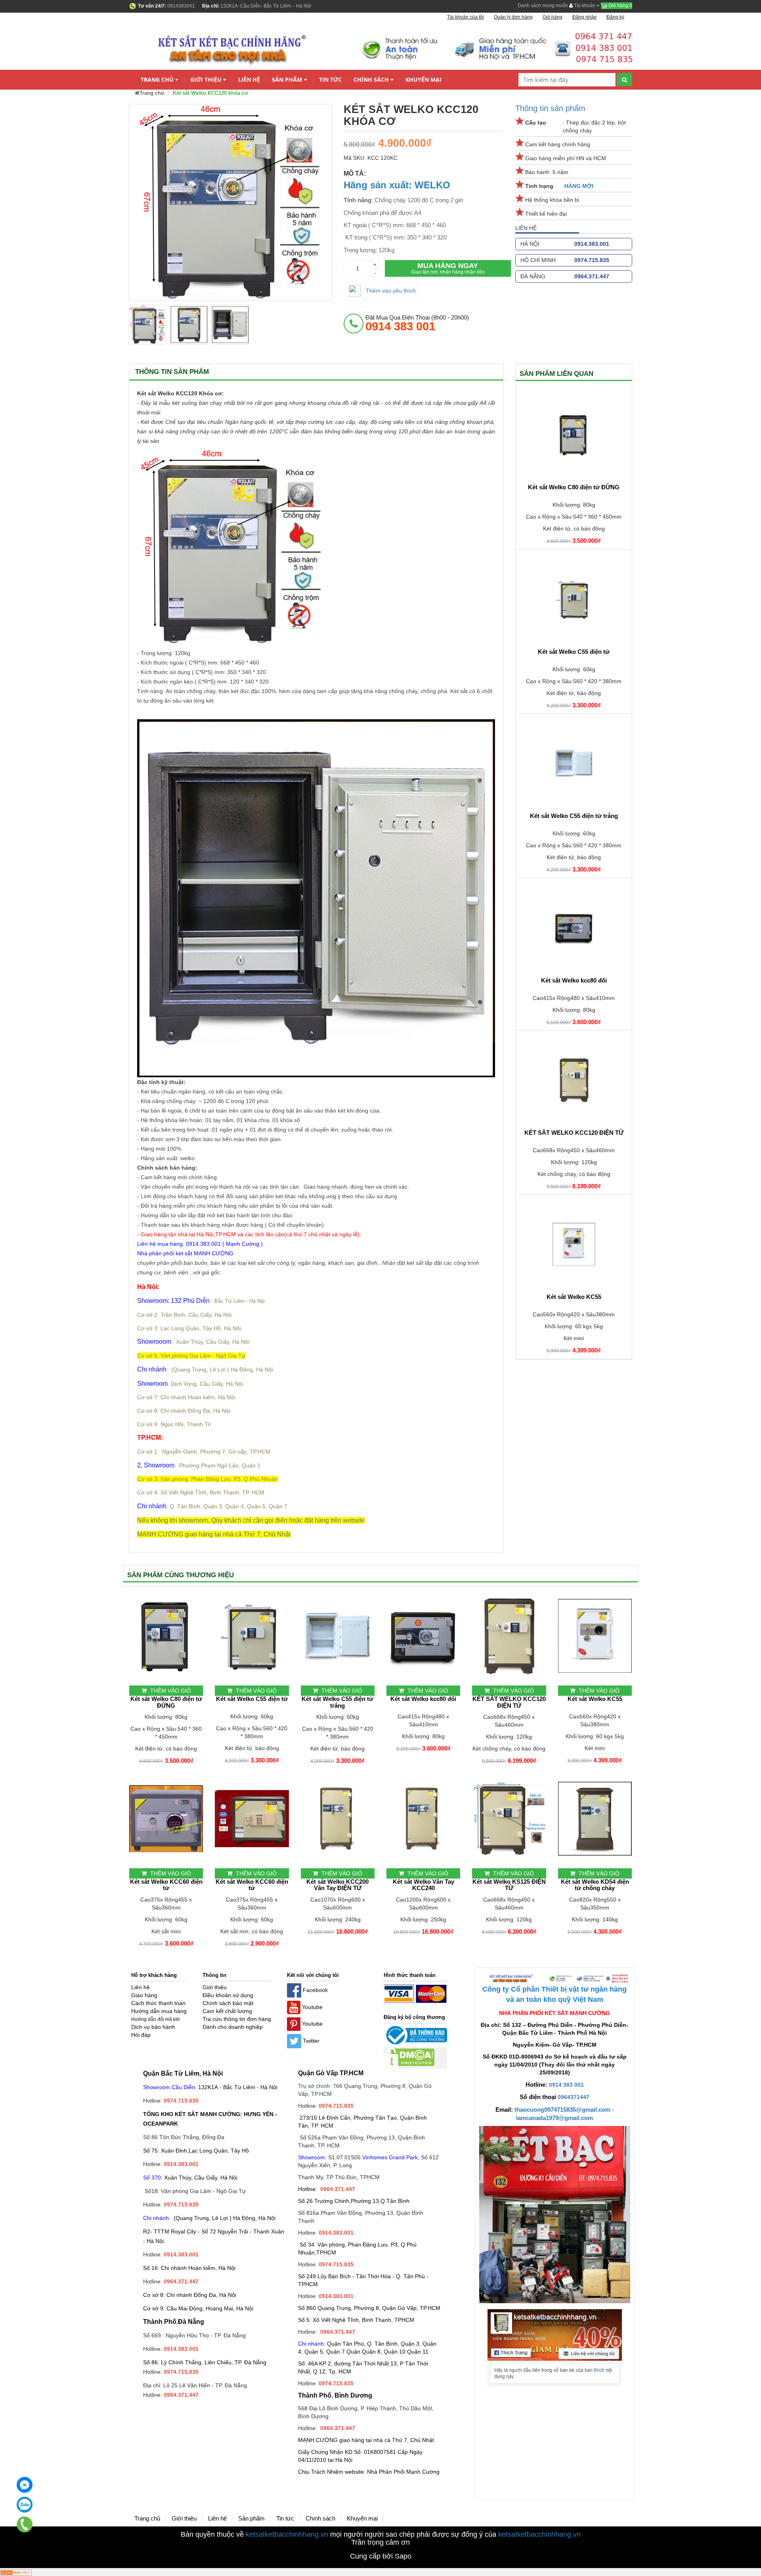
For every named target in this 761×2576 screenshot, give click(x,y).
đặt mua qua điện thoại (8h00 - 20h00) (417, 323)
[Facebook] (25, 2485)
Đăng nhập (584, 17)
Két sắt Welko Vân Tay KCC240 (424, 1885)
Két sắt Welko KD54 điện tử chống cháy (595, 1885)
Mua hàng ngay (448, 268)
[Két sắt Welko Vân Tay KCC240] (423, 1819)
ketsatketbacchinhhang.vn (287, 2534)
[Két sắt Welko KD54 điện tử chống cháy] (595, 1819)
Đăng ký (615, 17)
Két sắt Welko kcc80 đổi (574, 981)
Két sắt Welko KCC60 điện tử (166, 1885)
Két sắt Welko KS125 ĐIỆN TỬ (509, 1885)
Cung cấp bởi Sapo (381, 2556)
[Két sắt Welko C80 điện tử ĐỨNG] (574, 435)
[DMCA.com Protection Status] (409, 2057)
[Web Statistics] (16, 2572)
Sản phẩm (287, 79)
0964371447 (574, 2097)
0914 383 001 (566, 2085)
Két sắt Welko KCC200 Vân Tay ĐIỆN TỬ (337, 1885)
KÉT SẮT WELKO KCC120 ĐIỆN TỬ (574, 1133)
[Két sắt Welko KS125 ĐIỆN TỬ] (509, 1819)
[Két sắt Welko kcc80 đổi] (574, 928)
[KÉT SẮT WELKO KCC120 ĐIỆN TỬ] (574, 1080)
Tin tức (330, 79)
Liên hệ (249, 79)
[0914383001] (25, 2524)
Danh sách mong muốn (543, 6)
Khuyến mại (424, 79)
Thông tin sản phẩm (550, 108)
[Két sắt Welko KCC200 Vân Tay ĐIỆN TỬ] (338, 1819)
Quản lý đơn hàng (513, 17)
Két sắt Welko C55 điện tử (574, 652)
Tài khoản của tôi (466, 17)
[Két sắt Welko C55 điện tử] (574, 599)
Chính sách (371, 79)
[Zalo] (25, 2505)
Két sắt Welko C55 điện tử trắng (574, 816)
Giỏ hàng (620, 6)
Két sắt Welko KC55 (574, 1297)
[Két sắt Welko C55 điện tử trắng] (574, 763)
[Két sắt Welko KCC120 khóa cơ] (147, 325)
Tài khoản (585, 6)
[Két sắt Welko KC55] (574, 1244)
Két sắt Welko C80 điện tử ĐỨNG (574, 487)
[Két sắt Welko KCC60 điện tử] (166, 1819)
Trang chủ (157, 79)
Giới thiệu (206, 79)
